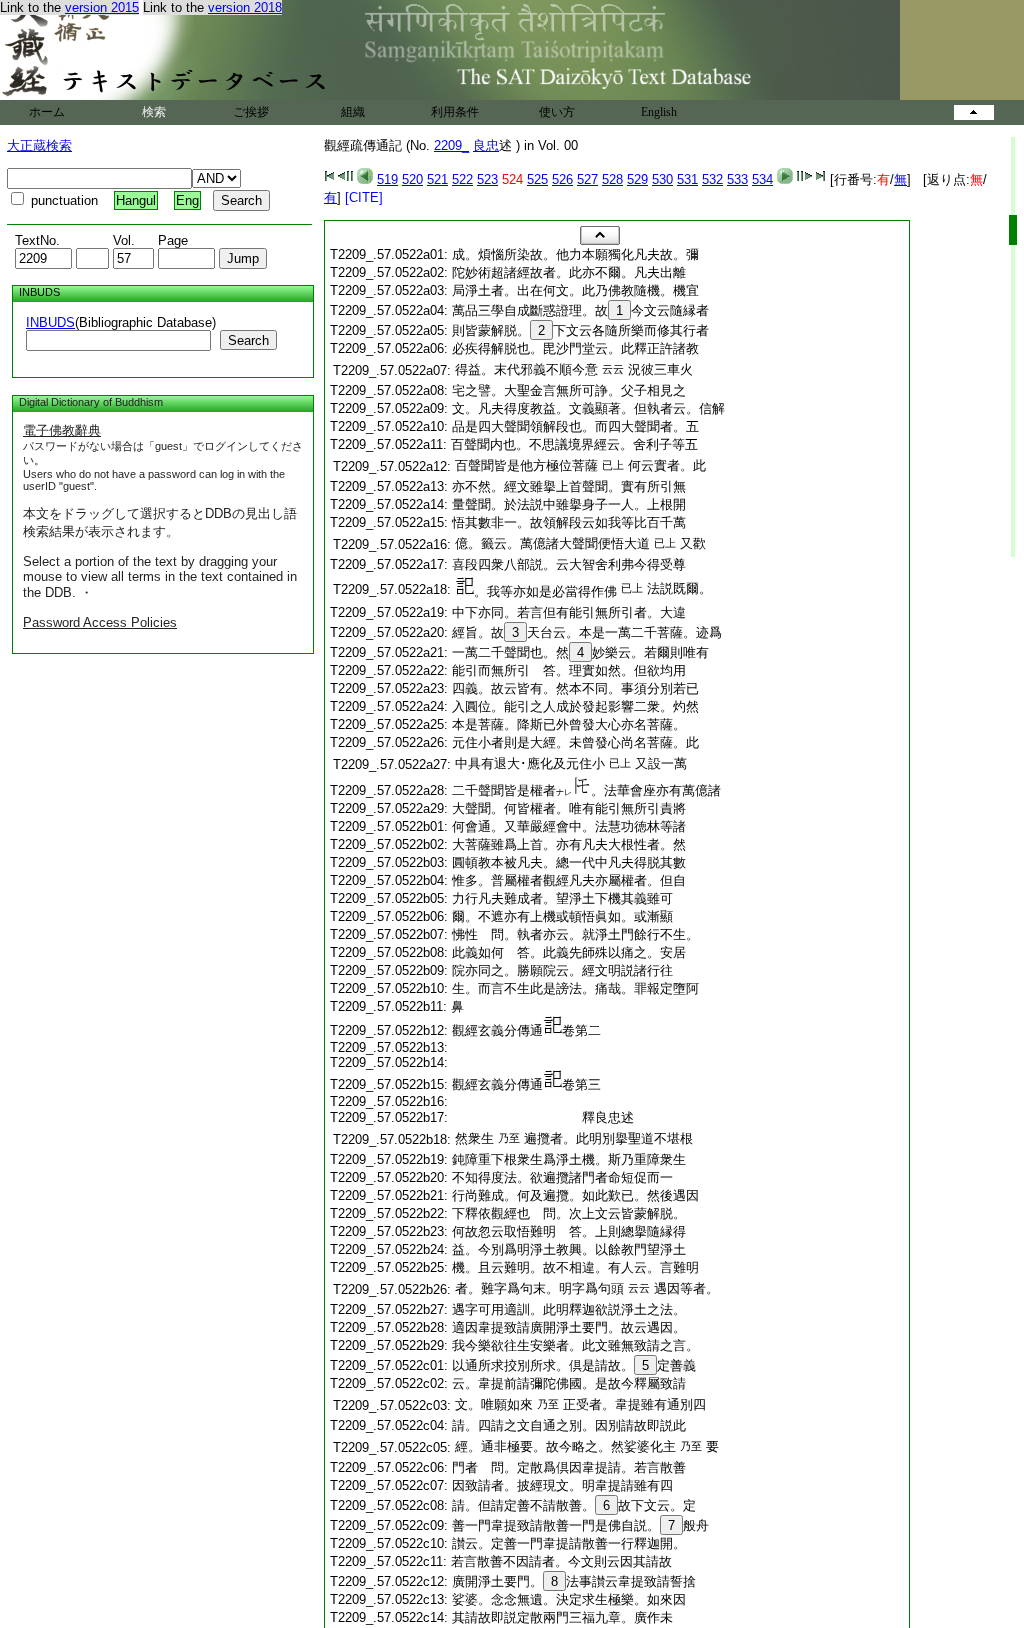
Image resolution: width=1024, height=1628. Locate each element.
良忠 (486, 145)
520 (412, 179)
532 (712, 179)
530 (662, 179)
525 (537, 179)
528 (612, 179)
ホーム (47, 112)
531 (687, 179)
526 (562, 179)
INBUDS (50, 322)
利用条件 (455, 112)
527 (587, 179)
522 (462, 179)
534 (762, 179)
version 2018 (245, 7)
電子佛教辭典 (62, 430)
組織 (353, 112)
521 (437, 179)
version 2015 (102, 7)
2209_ (451, 145)
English (659, 112)
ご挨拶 (251, 112)
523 (487, 179)
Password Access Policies (100, 622)
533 (737, 179)
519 (387, 179)
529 (637, 179)
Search (248, 340)
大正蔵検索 (39, 145)
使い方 (557, 112)
